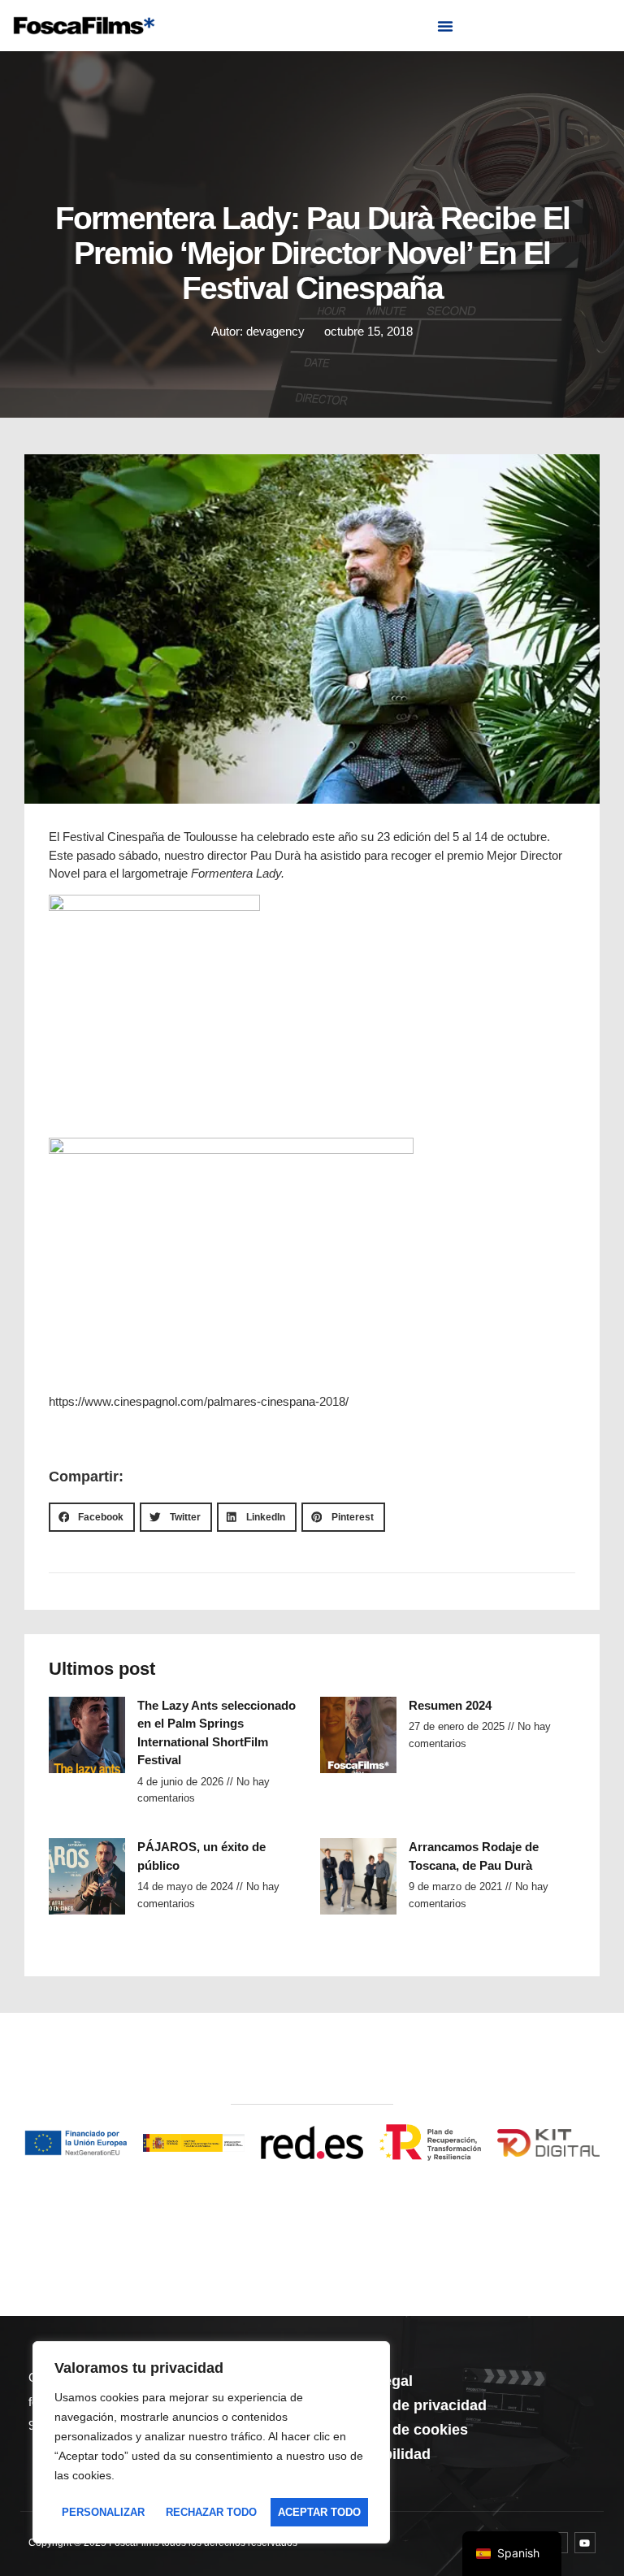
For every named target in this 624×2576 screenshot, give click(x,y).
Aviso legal (375, 2381)
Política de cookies (402, 2430)
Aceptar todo (319, 2512)
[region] (211, 2443)
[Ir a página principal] (84, 26)
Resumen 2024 (450, 1705)
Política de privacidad (412, 2405)
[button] (445, 26)
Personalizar (103, 2512)
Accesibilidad (383, 2454)
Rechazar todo (211, 2512)
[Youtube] (585, 2543)
